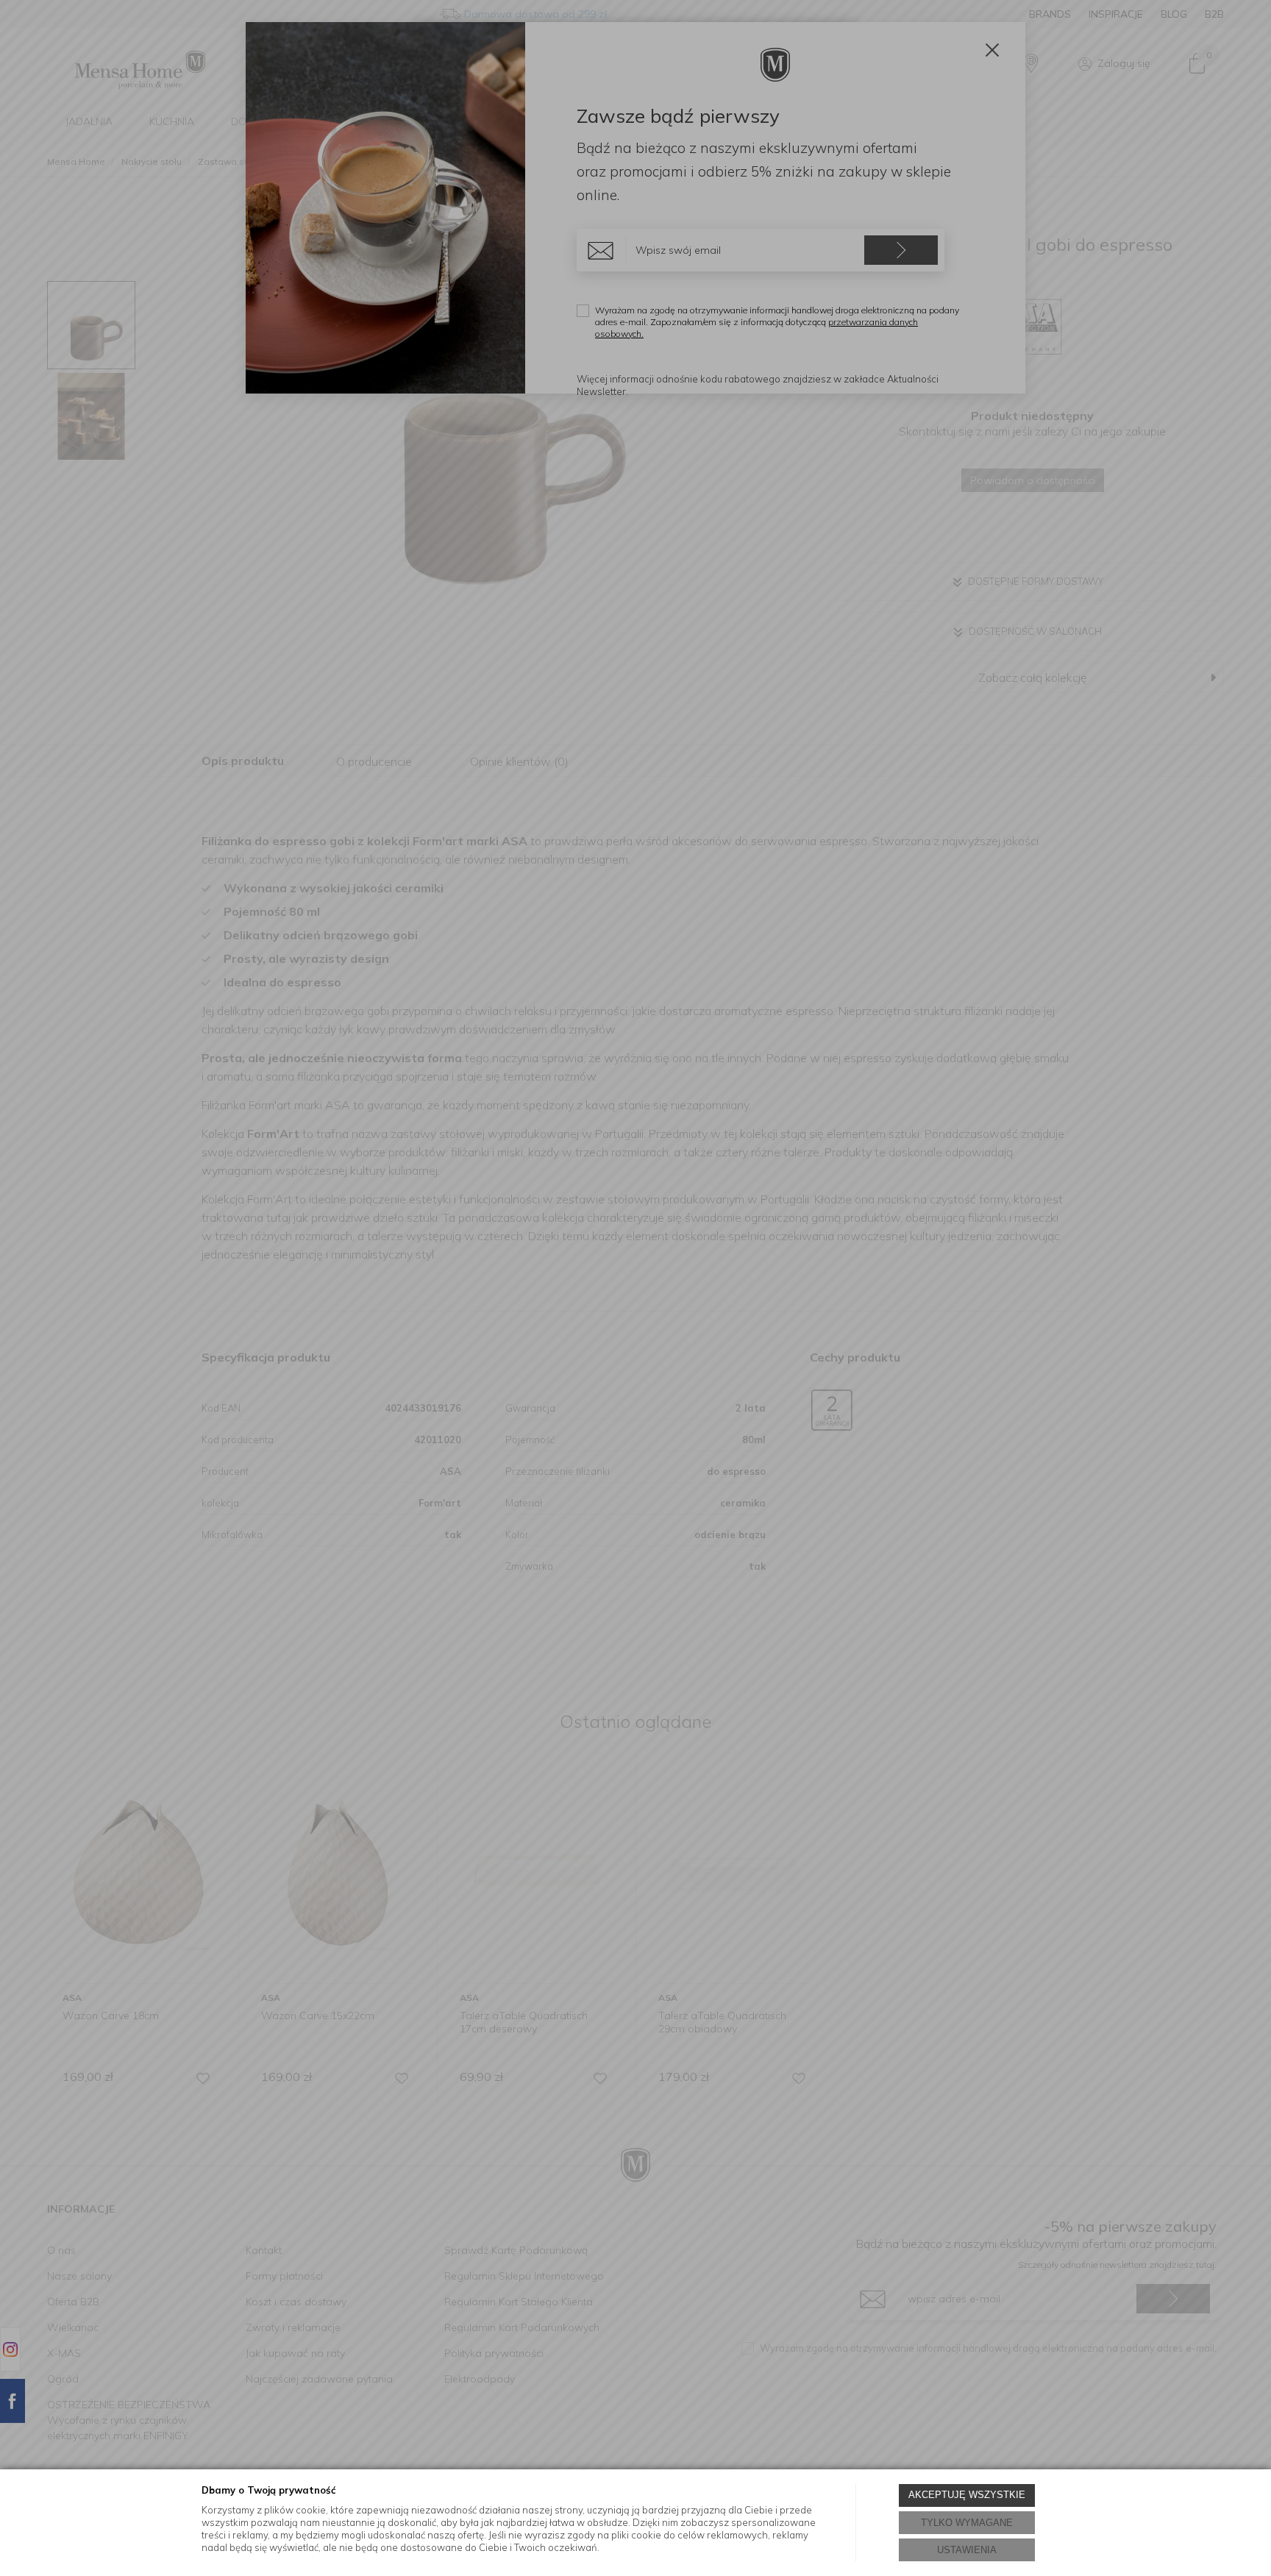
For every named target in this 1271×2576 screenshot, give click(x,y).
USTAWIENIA (967, 2550)
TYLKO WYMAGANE (967, 2523)
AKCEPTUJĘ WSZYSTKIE (967, 2495)
